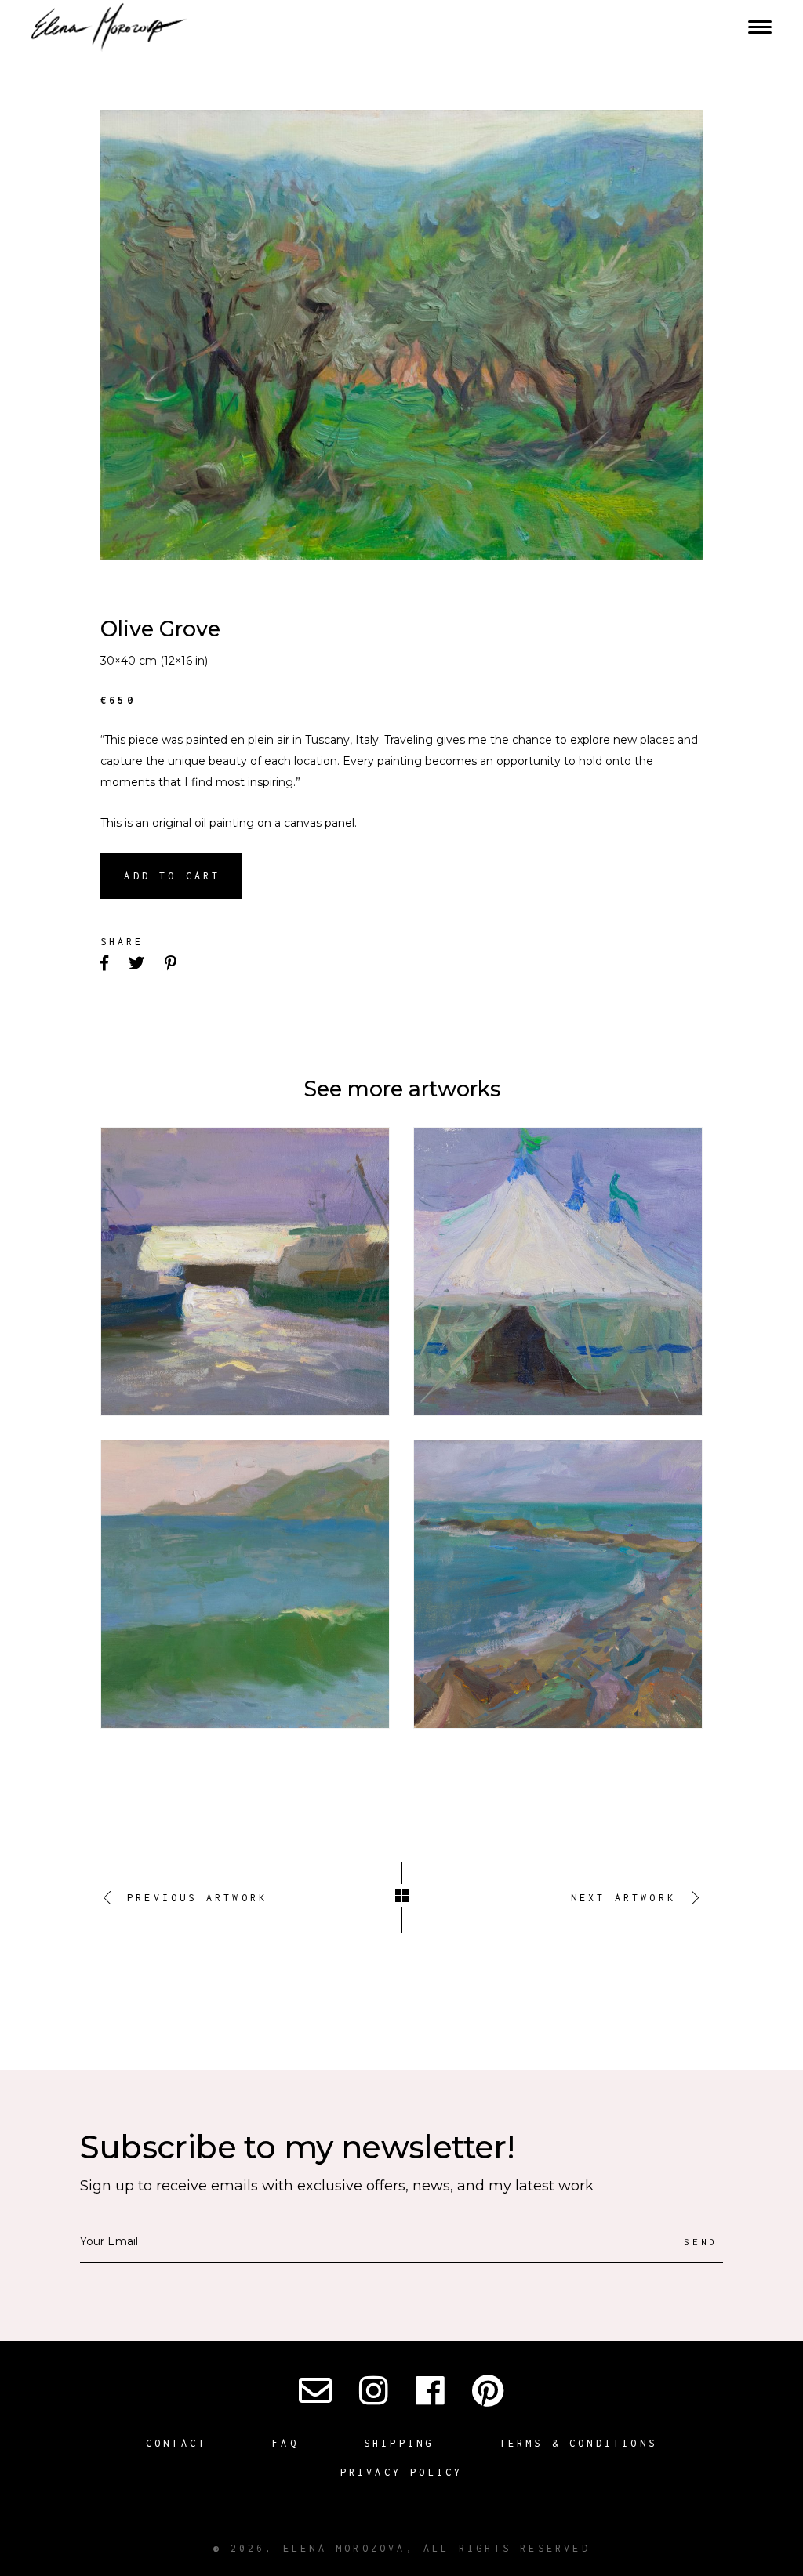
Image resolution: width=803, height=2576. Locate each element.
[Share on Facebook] (106, 964)
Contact (176, 2443)
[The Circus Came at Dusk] (558, 1272)
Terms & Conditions (579, 2443)
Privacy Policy (402, 2472)
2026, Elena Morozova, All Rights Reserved (401, 2548)
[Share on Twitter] (138, 964)
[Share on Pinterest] (172, 964)
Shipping (399, 2443)
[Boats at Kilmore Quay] (245, 1272)
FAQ (285, 2443)
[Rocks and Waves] (558, 1584)
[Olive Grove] (401, 335)
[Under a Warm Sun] (245, 1584)
